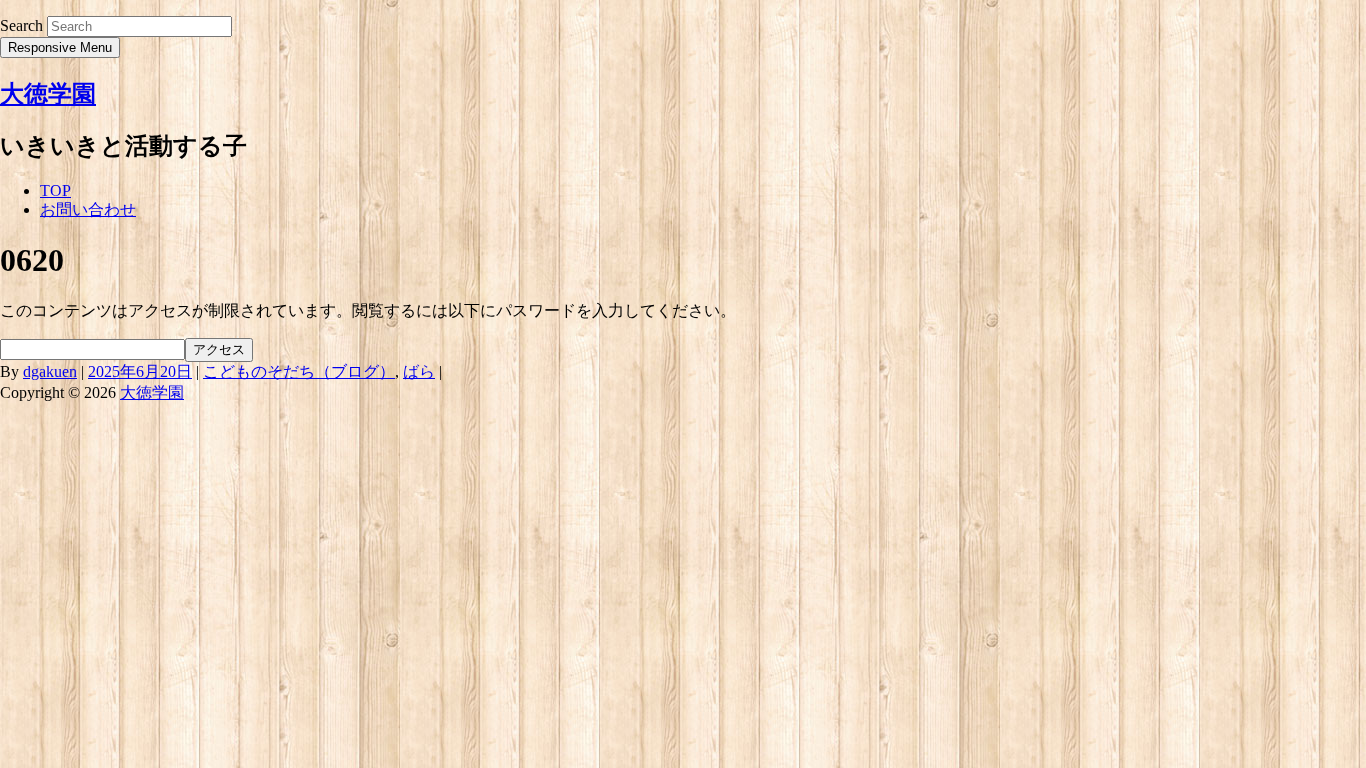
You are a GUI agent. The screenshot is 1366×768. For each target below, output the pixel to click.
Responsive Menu (60, 47)
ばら (419, 371)
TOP (55, 190)
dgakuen (50, 371)
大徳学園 (48, 94)
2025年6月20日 (140, 371)
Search (21, 25)
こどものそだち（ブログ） (299, 371)
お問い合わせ (88, 209)
